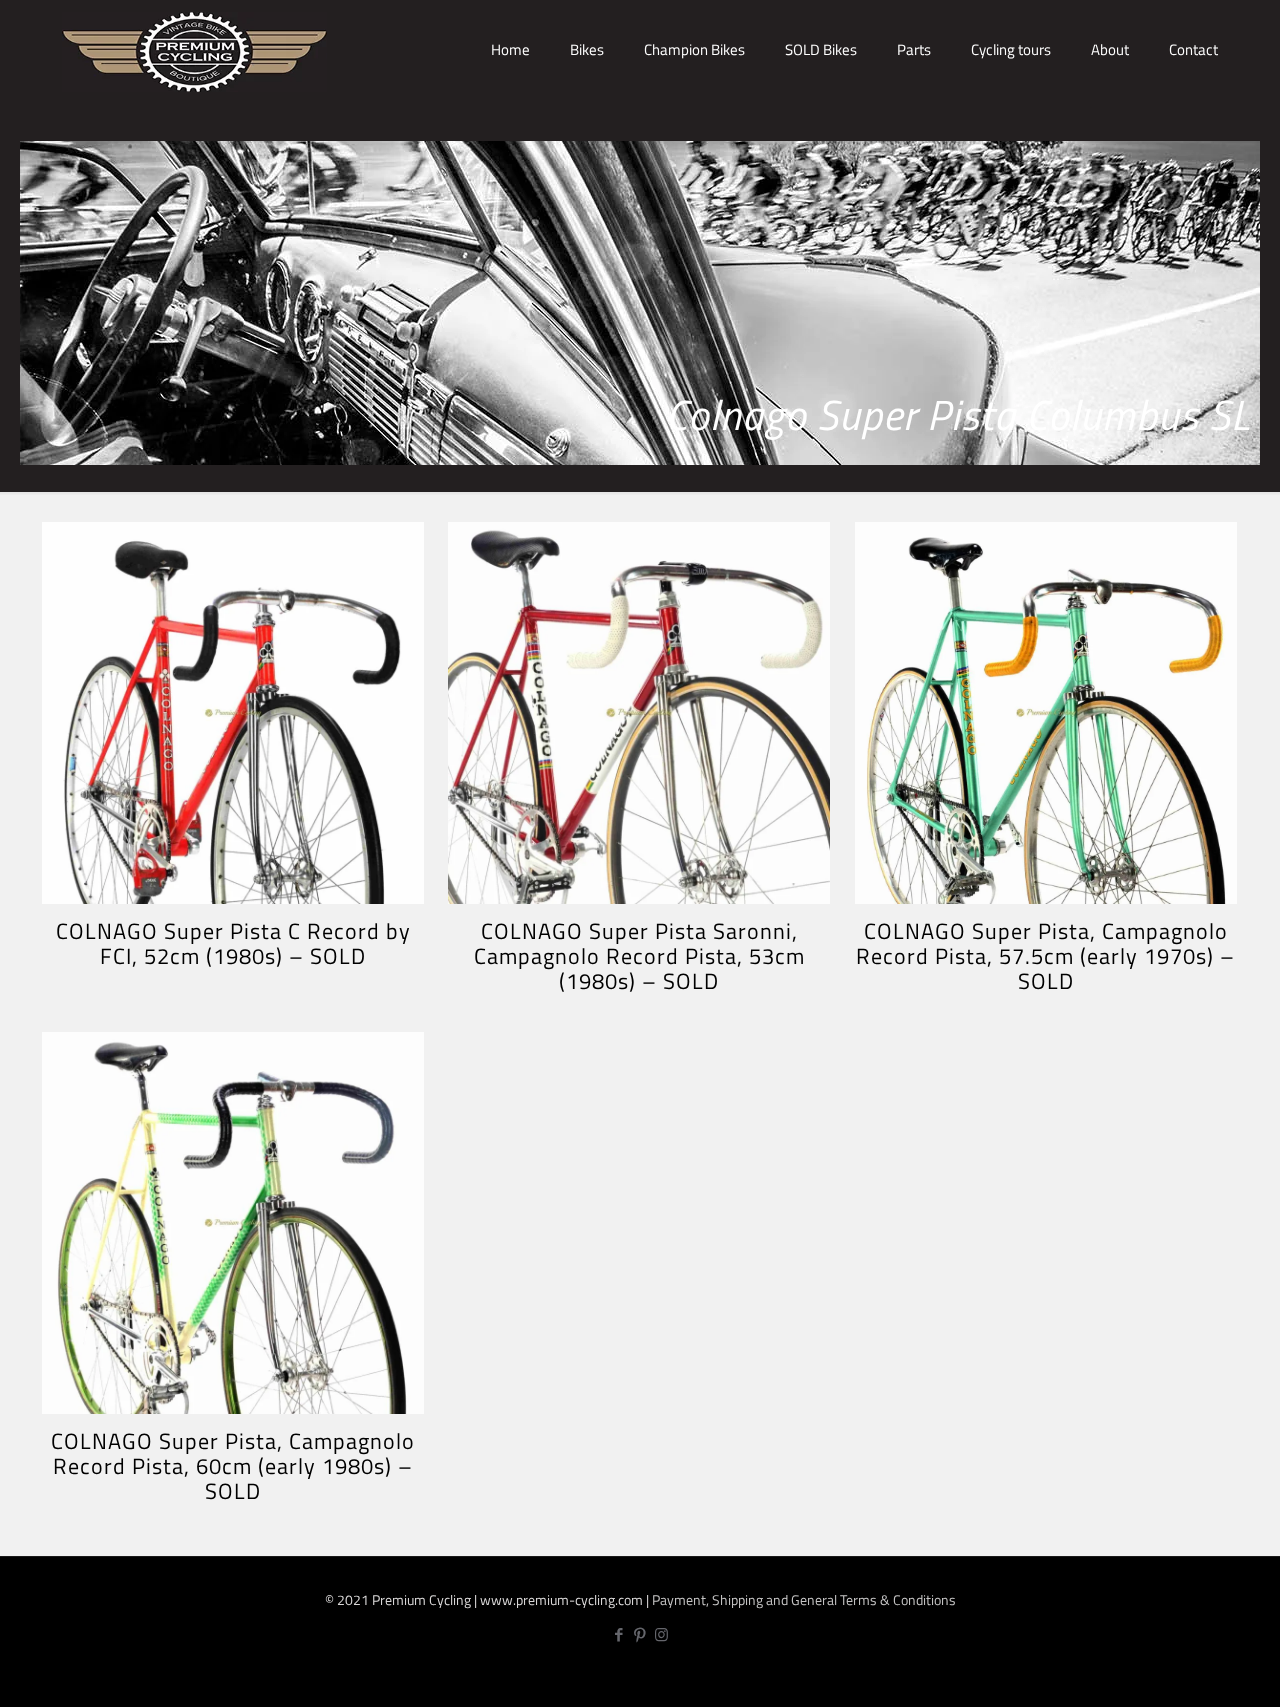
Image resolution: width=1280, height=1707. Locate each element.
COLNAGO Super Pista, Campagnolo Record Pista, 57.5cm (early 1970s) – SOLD (1045, 956)
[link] (587, 120)
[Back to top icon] (1198, 1674)
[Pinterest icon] (640, 1634)
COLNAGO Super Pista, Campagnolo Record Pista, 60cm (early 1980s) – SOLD (233, 1466)
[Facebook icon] (619, 1634)
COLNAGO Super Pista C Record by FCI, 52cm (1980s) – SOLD (233, 943)
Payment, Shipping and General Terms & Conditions (804, 1599)
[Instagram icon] (661, 1634)
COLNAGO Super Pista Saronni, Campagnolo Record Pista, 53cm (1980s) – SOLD (639, 956)
